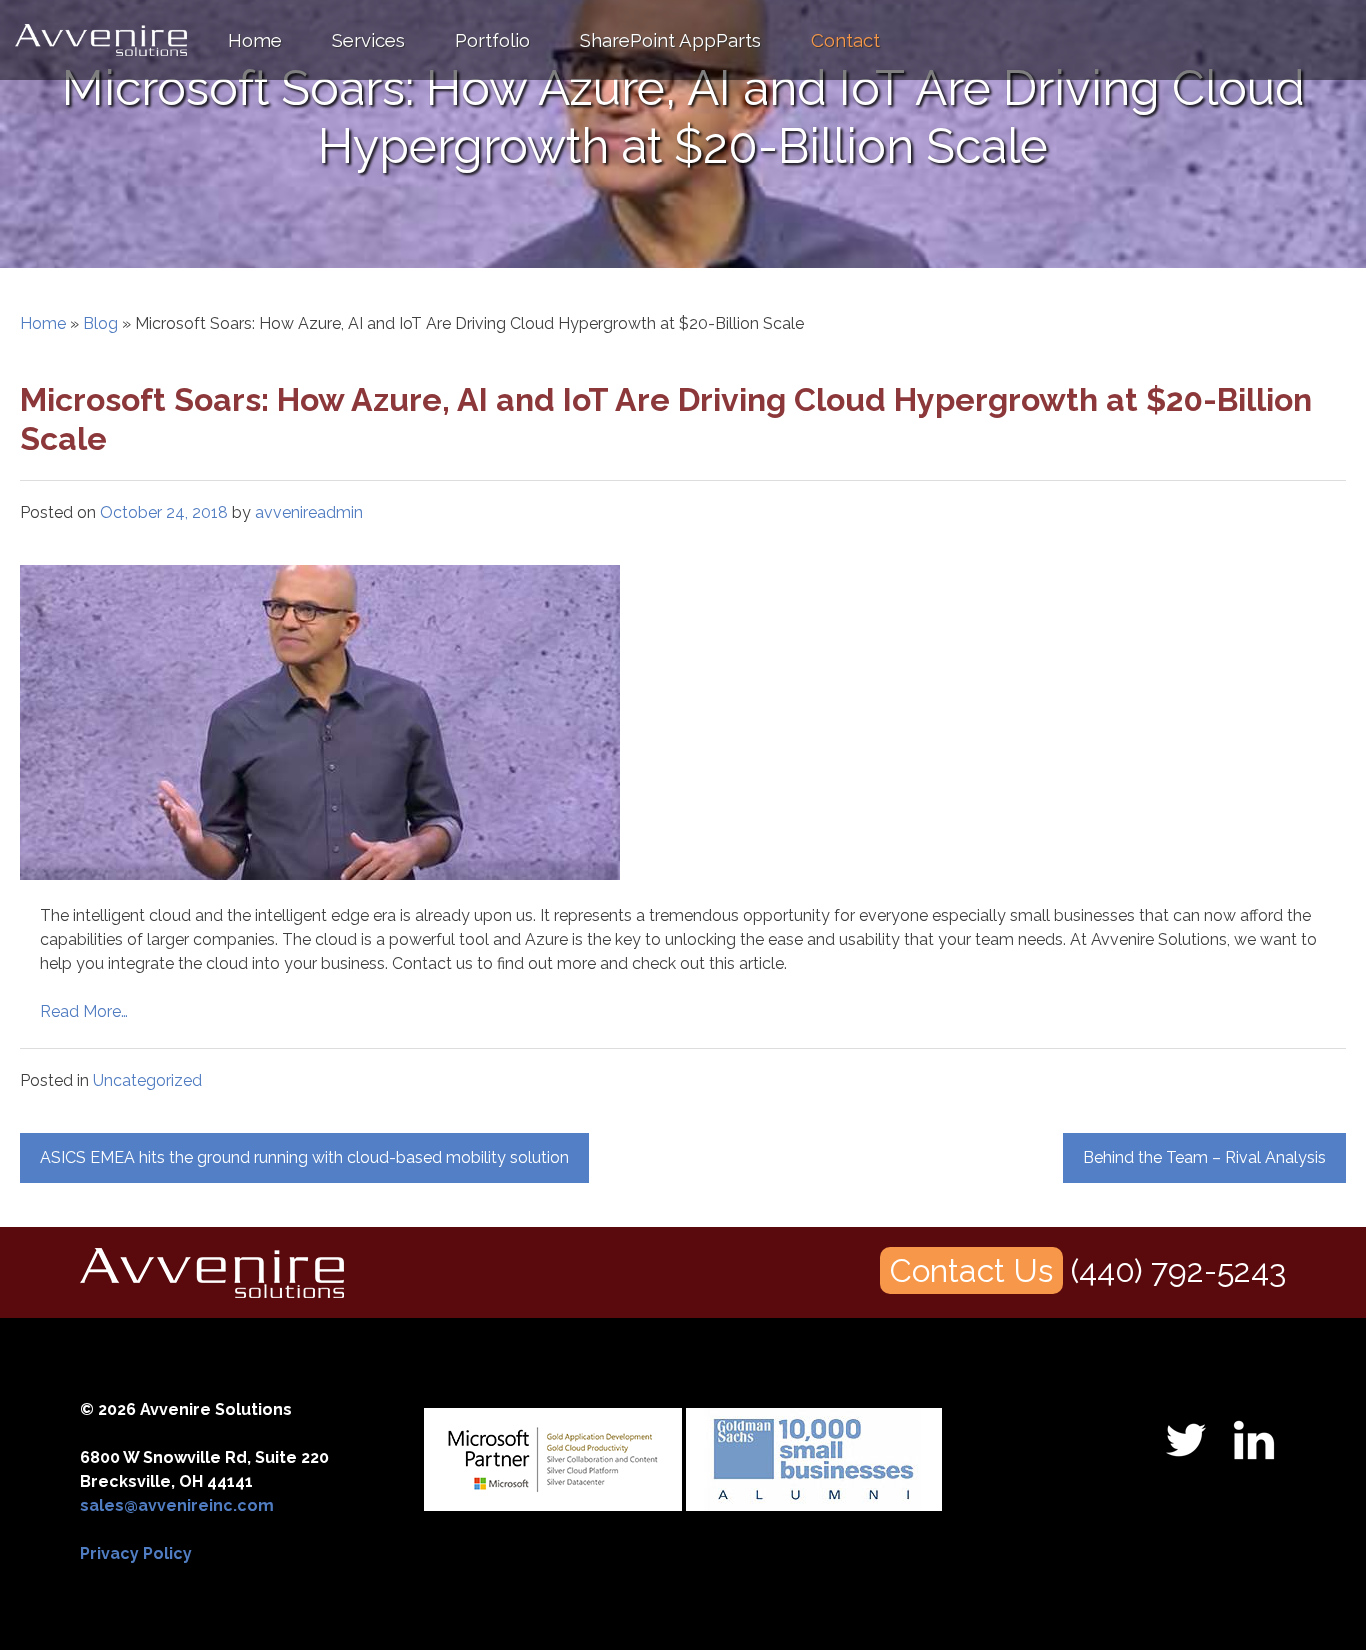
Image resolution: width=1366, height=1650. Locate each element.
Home (255, 40)
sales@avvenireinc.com (177, 1505)
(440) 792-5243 (1178, 1270)
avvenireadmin (309, 512)
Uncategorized (147, 1080)
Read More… (84, 1011)
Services (368, 40)
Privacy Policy (136, 1553)
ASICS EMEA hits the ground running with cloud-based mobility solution (304, 1157)
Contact (845, 40)
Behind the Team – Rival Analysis (1204, 1157)
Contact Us (971, 1270)
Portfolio (492, 40)
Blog (100, 323)
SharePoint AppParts (670, 40)
